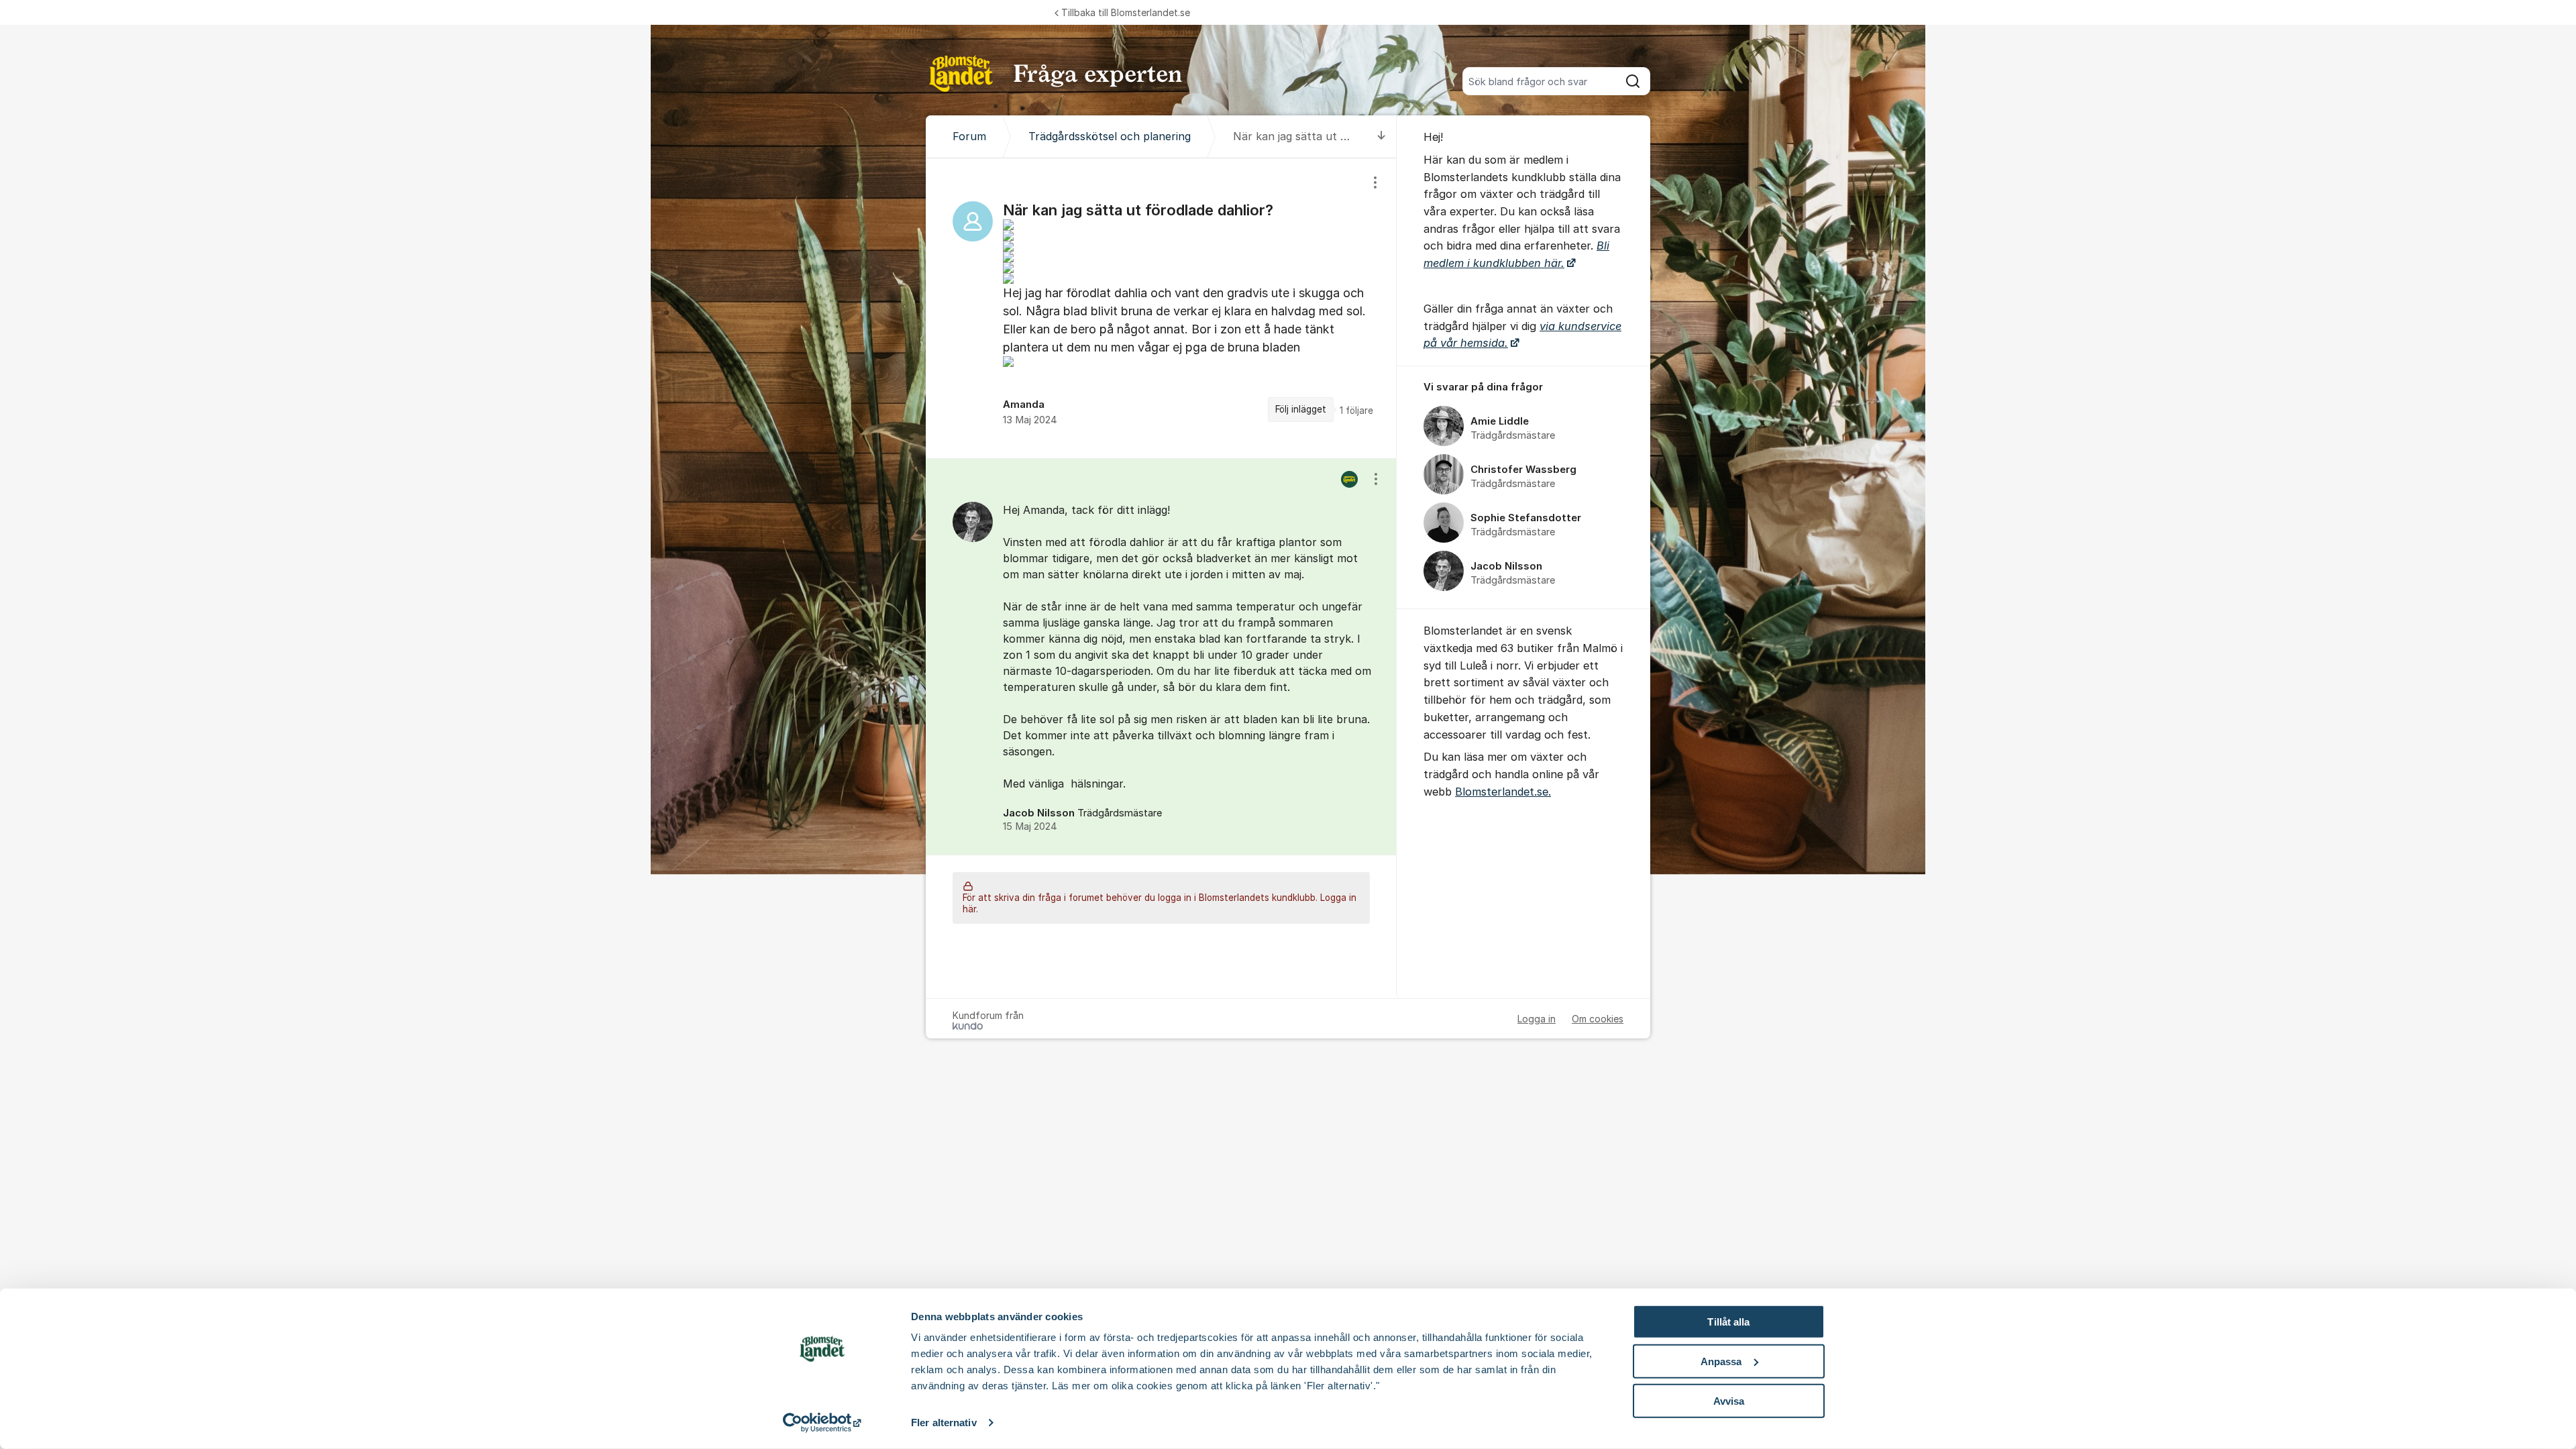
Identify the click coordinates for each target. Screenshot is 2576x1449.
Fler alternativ (944, 1423)
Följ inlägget (1301, 409)
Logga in (1537, 1019)
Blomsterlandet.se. (1503, 792)
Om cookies (1598, 1019)
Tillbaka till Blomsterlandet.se (1126, 12)
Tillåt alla (1728, 1322)
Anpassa (1721, 1361)
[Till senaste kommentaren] (1382, 137)
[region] (1161, 308)
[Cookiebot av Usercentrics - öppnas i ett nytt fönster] (822, 1423)
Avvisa (1729, 1400)
